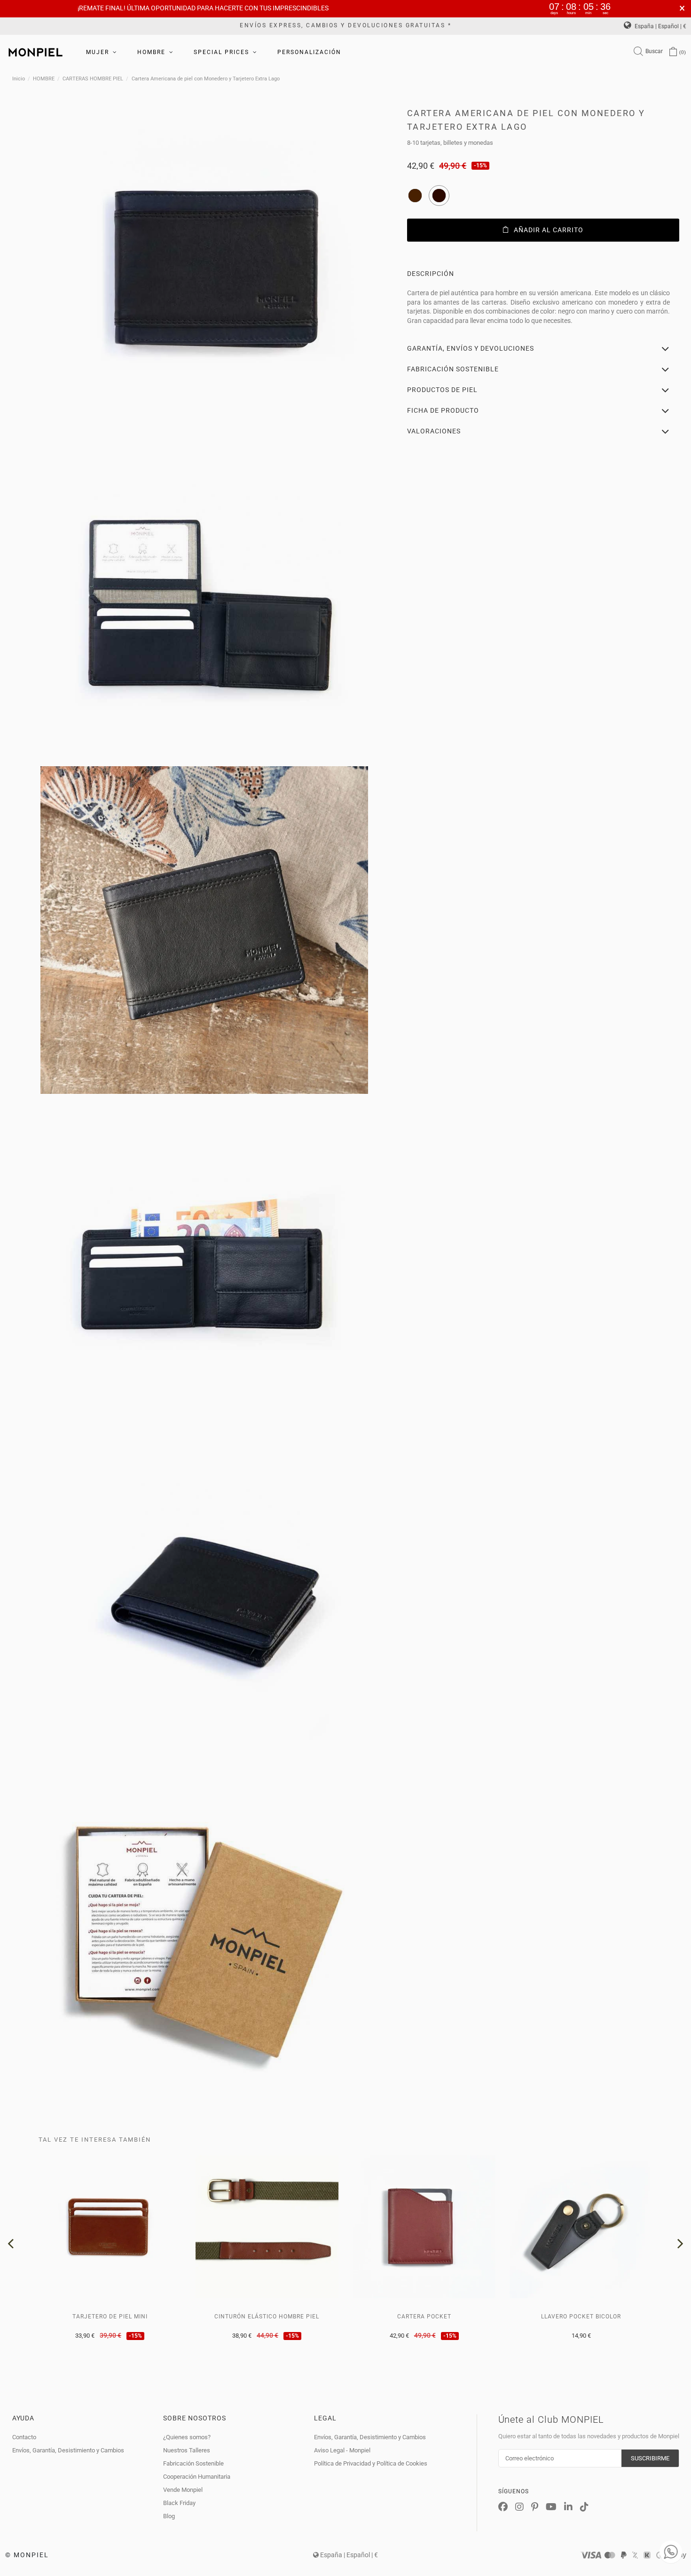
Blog (169, 2516)
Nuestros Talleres (187, 2450)
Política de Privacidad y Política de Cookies (371, 2463)
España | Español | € (660, 26)
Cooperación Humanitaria (197, 2477)
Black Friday (179, 2503)
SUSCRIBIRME (650, 2458)
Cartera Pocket (424, 2317)
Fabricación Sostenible (193, 2463)
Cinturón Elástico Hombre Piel (267, 2317)
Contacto (24, 2437)
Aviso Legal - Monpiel (342, 2450)
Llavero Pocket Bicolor (581, 2317)
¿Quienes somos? (187, 2437)
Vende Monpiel (183, 2490)
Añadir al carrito (549, 230)
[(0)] (673, 52)
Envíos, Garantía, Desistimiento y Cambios (68, 2450)
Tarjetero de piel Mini (110, 2317)
